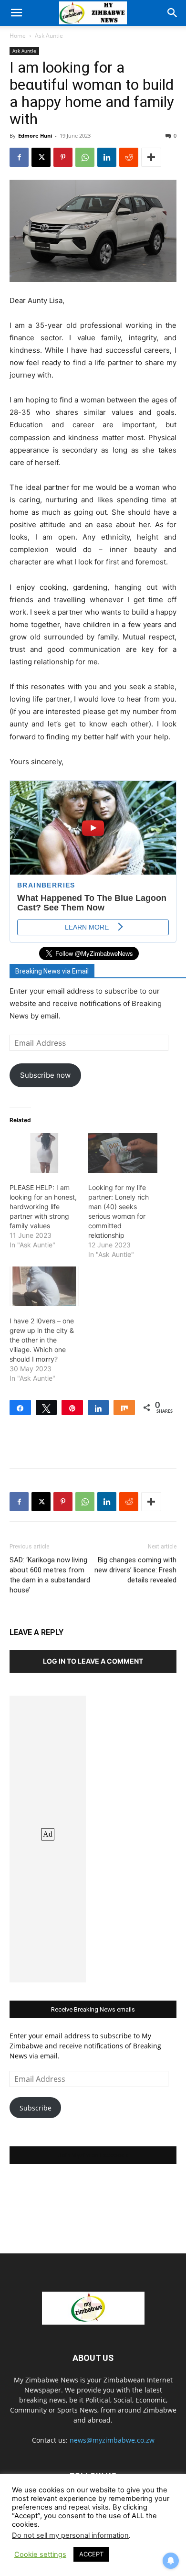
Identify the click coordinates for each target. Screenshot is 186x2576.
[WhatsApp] (85, 157)
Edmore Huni (35, 135)
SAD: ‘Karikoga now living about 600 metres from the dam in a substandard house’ (50, 1575)
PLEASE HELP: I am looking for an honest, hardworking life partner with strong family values (43, 1207)
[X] (41, 157)
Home (18, 36)
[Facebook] (19, 157)
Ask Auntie (49, 36)
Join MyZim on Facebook (93, 2155)
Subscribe (36, 2108)
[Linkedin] (107, 157)
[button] (16, 13)
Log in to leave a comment (93, 1661)
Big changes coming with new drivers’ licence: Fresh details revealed (135, 1570)
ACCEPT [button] (91, 2554)
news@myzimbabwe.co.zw (112, 2440)
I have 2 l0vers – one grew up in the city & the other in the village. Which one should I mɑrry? (42, 1340)
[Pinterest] (63, 157)
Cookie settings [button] (40, 2554)
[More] (151, 157)
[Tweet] (46, 1407)
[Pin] (72, 1407)
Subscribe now (45, 1075)
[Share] (20, 1407)
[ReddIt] (129, 157)
